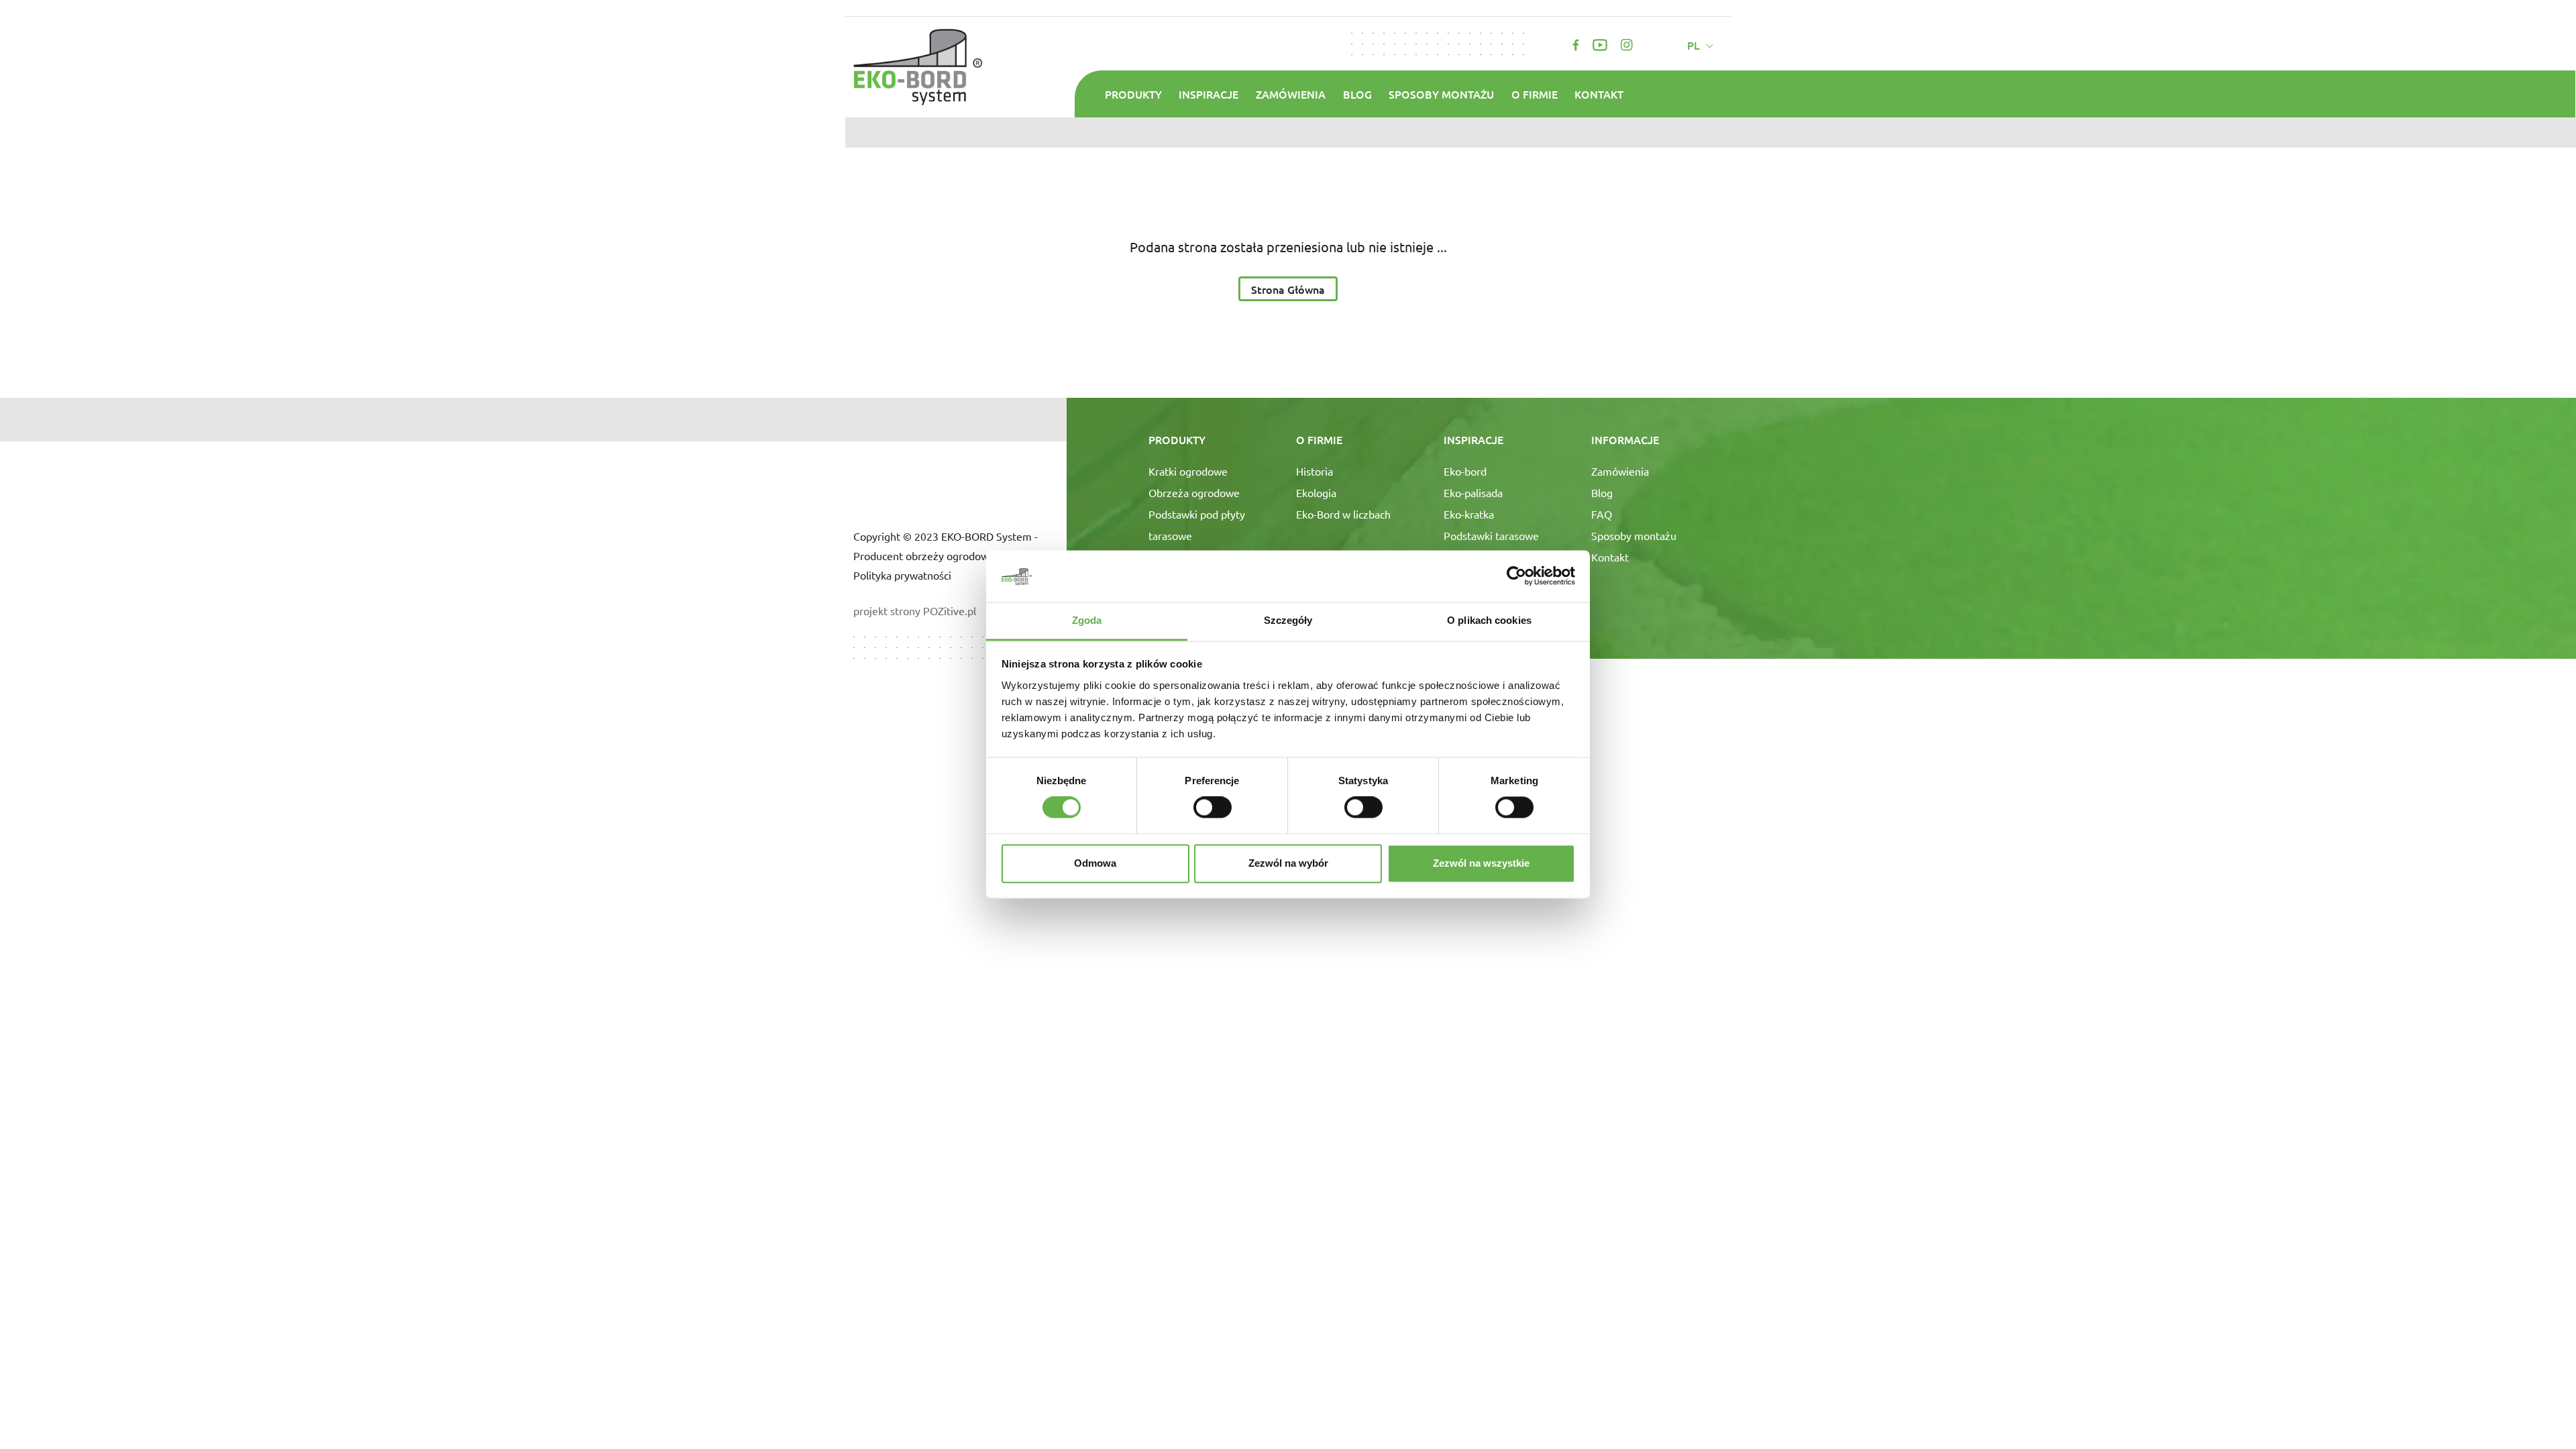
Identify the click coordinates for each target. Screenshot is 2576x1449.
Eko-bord (1465, 471)
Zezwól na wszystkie (1481, 863)
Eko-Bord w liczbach (1343, 514)
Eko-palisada (1473, 492)
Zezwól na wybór (1288, 863)
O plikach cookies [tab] (1489, 620)
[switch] (1213, 808)
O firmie (1535, 94)
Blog (1357, 94)
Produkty (1133, 94)
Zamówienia (1291, 94)
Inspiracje (1209, 94)
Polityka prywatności (902, 575)
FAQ (1602, 514)
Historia (1314, 471)
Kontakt (1599, 94)
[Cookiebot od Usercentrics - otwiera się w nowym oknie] (1516, 576)
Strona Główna (1288, 289)
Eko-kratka (1469, 514)
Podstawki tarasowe (1491, 535)
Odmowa (1095, 863)
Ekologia (1316, 492)
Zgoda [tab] (1087, 620)
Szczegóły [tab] (1288, 620)
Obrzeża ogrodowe (1194, 492)
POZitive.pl (950, 610)
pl (1695, 45)
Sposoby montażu (1441, 94)
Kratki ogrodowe (1188, 471)
